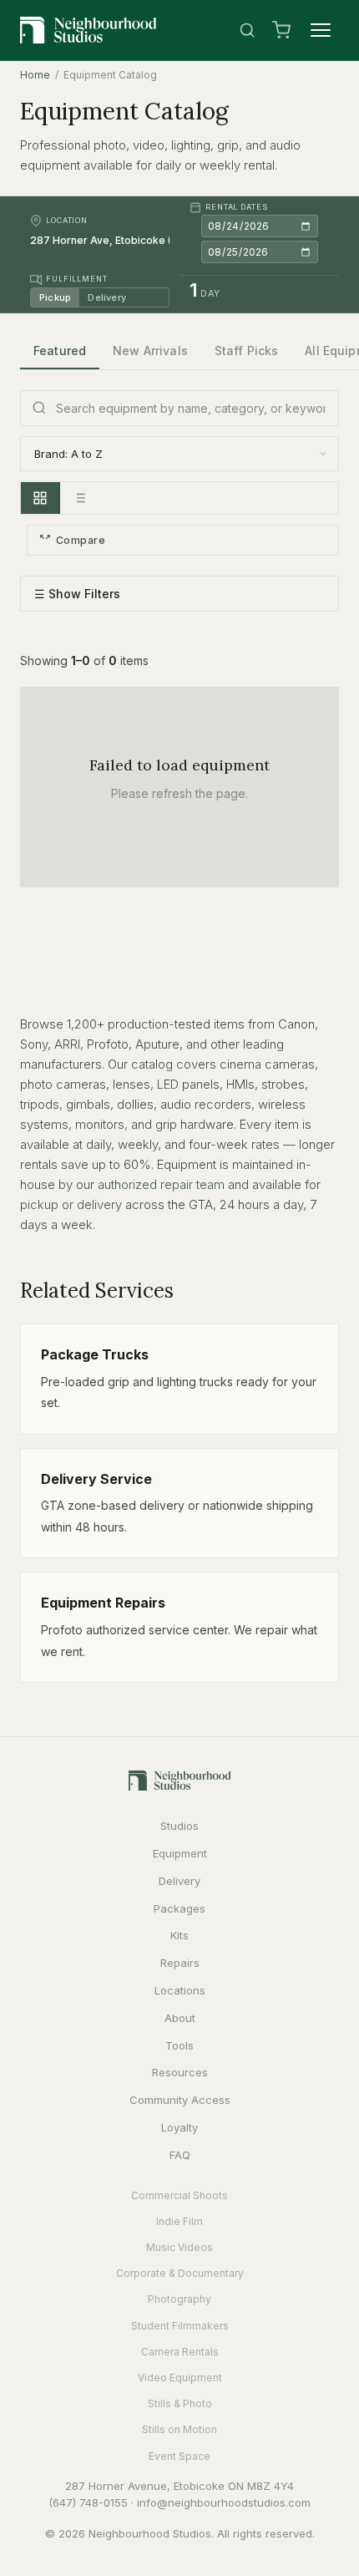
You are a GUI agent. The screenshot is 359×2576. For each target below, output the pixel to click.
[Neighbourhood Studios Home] (88, 30)
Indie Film (179, 2221)
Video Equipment (180, 2378)
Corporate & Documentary (180, 2273)
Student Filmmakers (180, 2326)
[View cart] (281, 30)
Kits (179, 1935)
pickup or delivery (71, 1204)
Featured (60, 351)
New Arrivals (150, 351)
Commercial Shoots (179, 2195)
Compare (81, 540)
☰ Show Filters (77, 594)
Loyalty (179, 2127)
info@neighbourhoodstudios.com (224, 2502)
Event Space (179, 2456)
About (180, 2018)
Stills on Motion (179, 2429)
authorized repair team (161, 1184)
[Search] (247, 30)
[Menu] (321, 30)
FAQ (180, 2155)
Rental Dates (237, 207)
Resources (180, 2072)
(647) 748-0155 (88, 2502)
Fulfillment (77, 279)
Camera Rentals (180, 2352)
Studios (179, 1826)
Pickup (55, 297)
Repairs (180, 1963)
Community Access (180, 2100)
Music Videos (179, 2247)
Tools (179, 2045)
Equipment (180, 1853)
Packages (179, 1908)
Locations (180, 1990)
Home (35, 75)
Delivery (107, 297)
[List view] (79, 498)
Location (67, 220)
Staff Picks (247, 351)
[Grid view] (40, 498)
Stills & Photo (180, 2403)
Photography (179, 2299)
